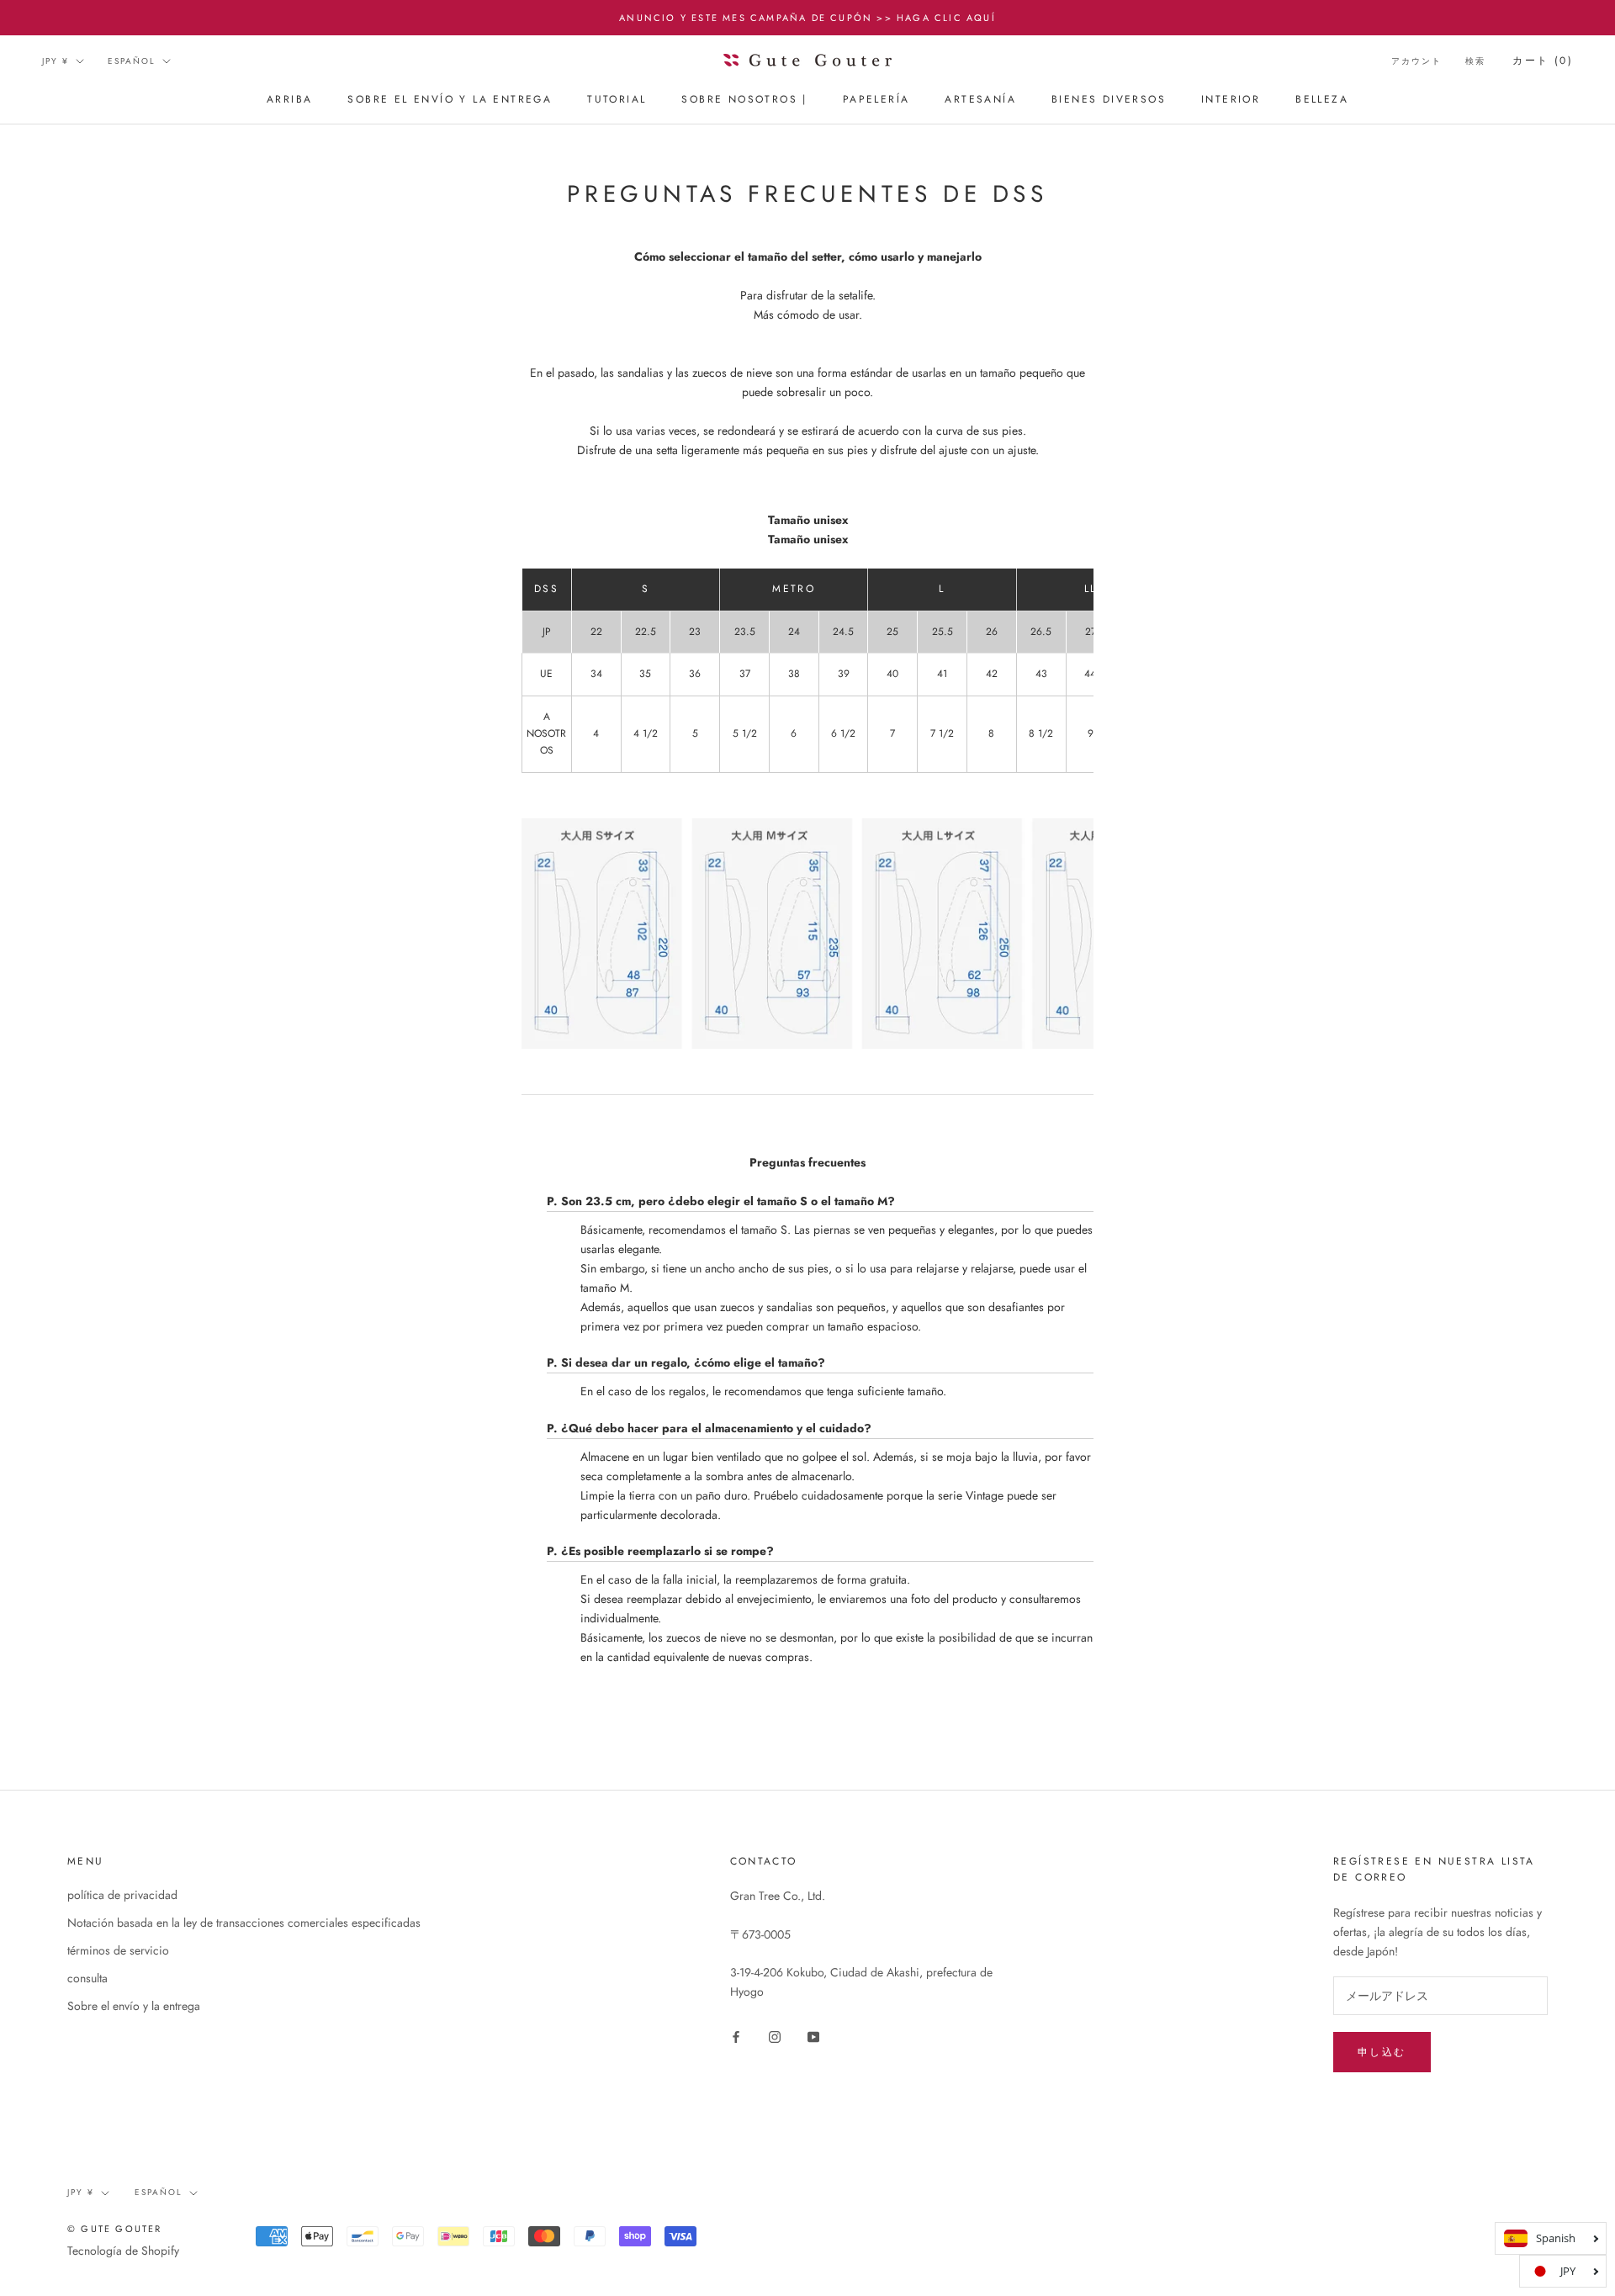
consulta (87, 1978)
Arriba (289, 100)
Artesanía (980, 100)
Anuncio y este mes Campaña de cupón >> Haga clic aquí (807, 18)
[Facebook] (736, 2036)
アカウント (1416, 61)
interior (1231, 100)
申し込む (1382, 2052)
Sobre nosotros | (744, 100)
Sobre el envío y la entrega (450, 100)
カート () (1543, 61)
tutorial (617, 100)
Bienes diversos (1109, 100)
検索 (1475, 61)
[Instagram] (775, 2036)
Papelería (876, 100)
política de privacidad (122, 1895)
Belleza (1322, 100)
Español (132, 61)
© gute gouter (115, 2229)
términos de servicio (118, 1950)
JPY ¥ (56, 61)
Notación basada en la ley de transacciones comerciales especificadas (244, 1923)
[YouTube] (813, 2036)
